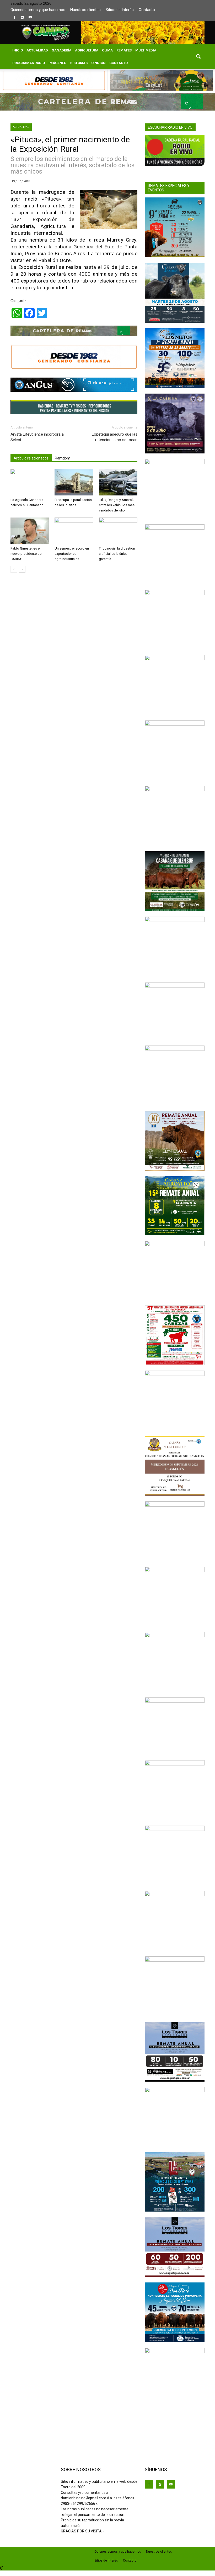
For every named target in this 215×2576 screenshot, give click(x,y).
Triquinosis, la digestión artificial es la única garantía (117, 554)
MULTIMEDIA (146, 50)
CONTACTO (119, 63)
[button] (198, 57)
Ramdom (63, 458)
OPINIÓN (98, 63)
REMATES (124, 50)
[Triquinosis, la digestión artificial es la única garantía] (118, 531)
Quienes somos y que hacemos (38, 10)
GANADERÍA (61, 50)
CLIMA (107, 50)
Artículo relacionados (31, 458)
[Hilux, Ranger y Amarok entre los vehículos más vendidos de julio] (118, 482)
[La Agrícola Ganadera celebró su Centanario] (30, 482)
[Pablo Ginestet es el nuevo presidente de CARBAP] (30, 531)
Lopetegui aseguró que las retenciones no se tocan (115, 437)
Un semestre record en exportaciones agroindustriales (72, 554)
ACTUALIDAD (37, 50)
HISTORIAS (79, 63)
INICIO (18, 50)
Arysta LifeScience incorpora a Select (37, 437)
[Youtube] (30, 17)
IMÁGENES (57, 63)
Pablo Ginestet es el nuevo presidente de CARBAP (26, 554)
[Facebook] (14, 17)
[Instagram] (22, 17)
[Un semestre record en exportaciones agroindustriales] (74, 531)
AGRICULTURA (87, 50)
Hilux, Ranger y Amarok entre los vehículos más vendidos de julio (117, 505)
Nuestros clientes (85, 10)
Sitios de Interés (120, 10)
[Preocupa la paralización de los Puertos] (74, 482)
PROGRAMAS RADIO (29, 63)
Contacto (147, 10)
